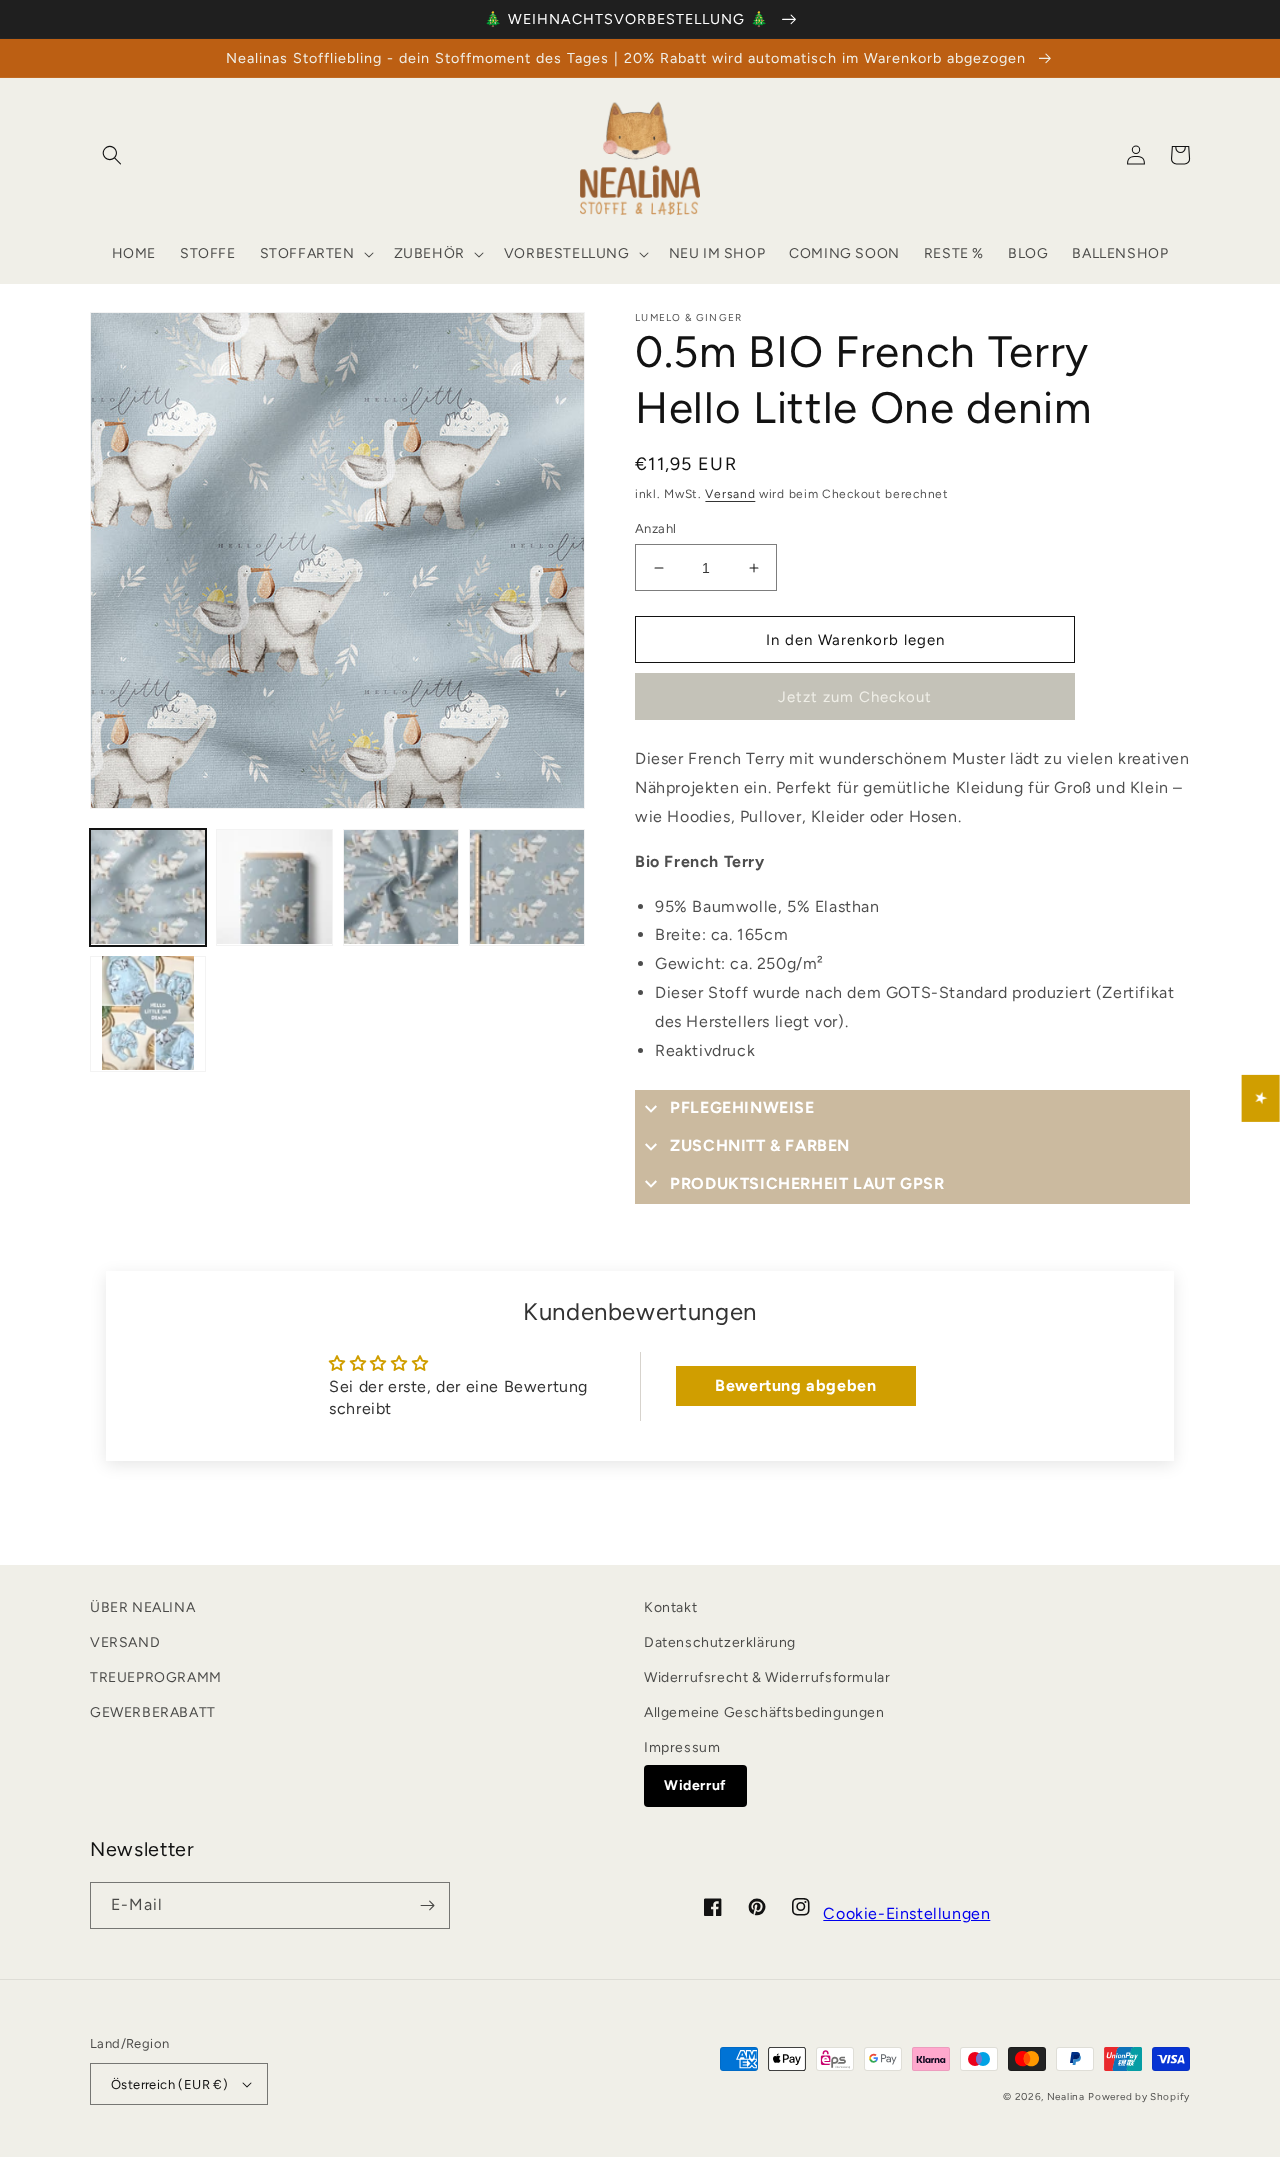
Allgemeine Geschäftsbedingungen (764, 1712)
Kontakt (670, 1607)
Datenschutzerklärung (720, 1642)
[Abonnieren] (427, 1905)
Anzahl (655, 528)
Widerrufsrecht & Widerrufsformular (767, 1677)
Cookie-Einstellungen (906, 1913)
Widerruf (695, 1785)
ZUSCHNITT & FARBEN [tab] (760, 1145)
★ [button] (1261, 1097)
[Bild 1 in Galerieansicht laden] (148, 887)
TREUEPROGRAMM (156, 1677)
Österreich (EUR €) (169, 2084)
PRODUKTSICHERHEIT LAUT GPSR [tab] (807, 1183)
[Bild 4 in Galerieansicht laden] (527, 887)
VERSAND (125, 1642)
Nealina (1066, 2096)
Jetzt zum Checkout (855, 697)
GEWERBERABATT (153, 1712)
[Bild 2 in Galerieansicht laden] (274, 887)
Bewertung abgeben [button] (795, 1385)
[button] (112, 155)
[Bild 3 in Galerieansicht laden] (401, 887)
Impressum (682, 1747)
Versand (730, 494)
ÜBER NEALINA (142, 1607)
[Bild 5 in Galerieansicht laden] (148, 1013)
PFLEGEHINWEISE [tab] (742, 1107)
